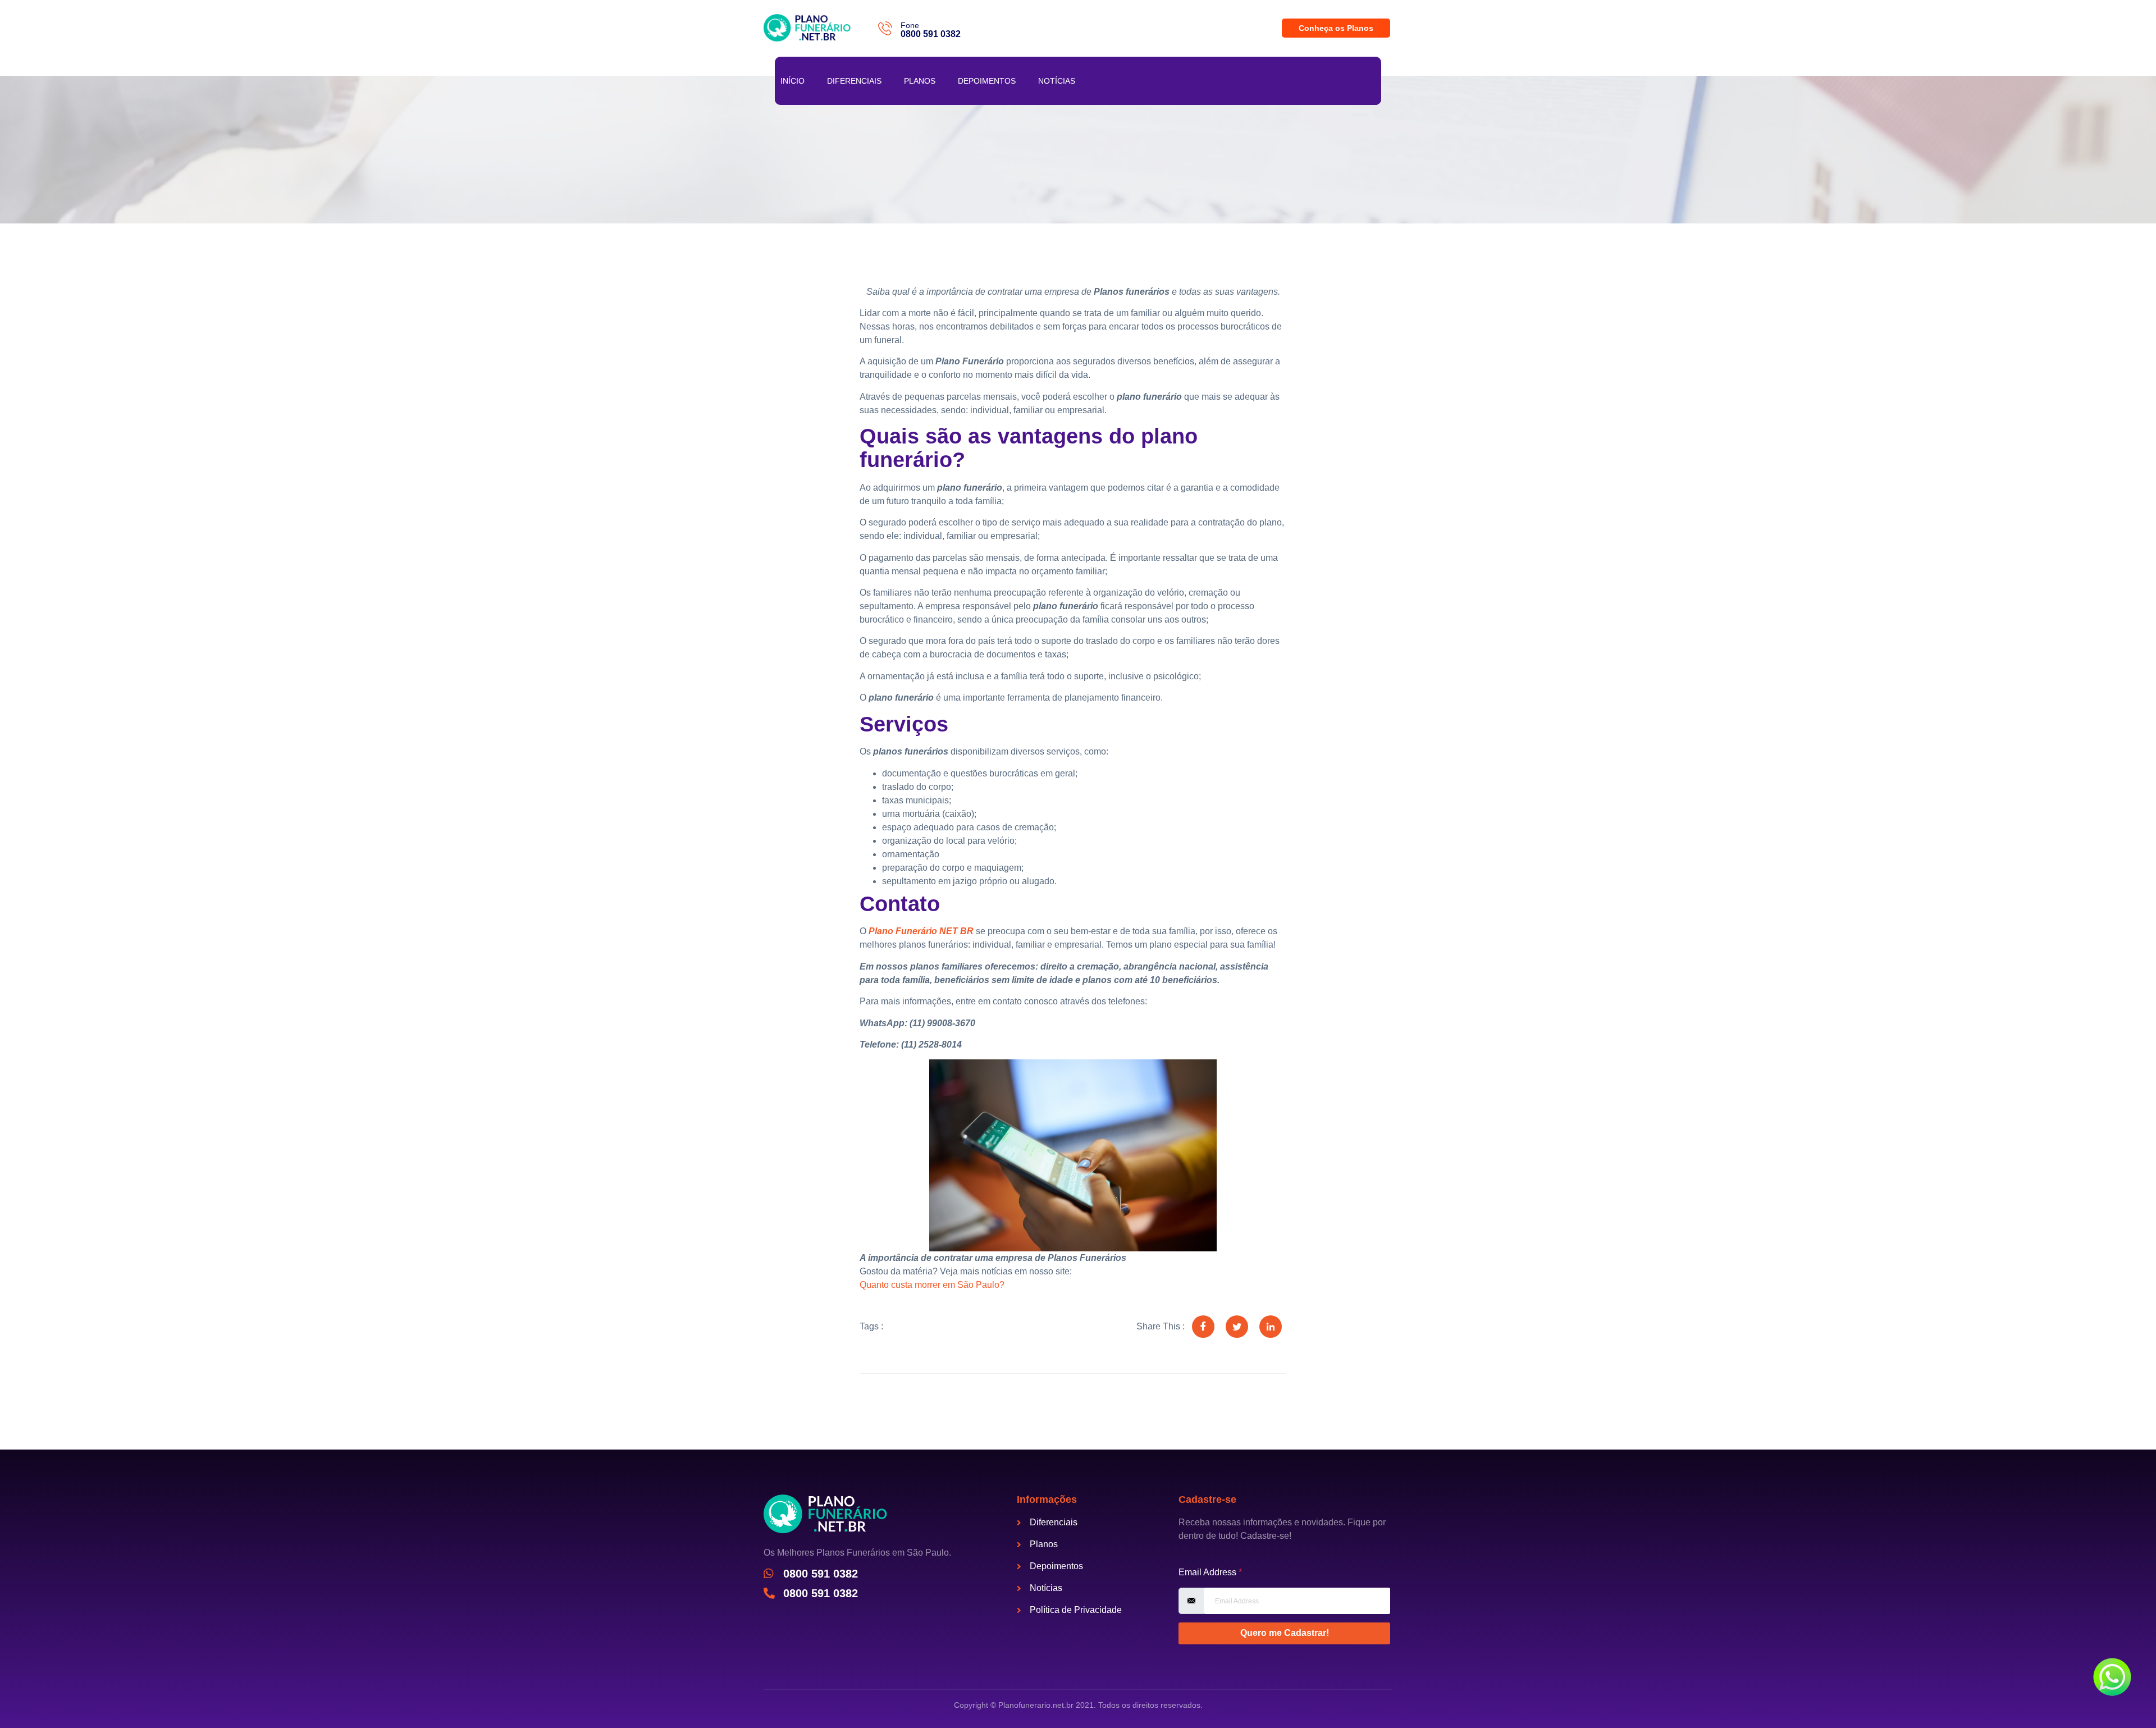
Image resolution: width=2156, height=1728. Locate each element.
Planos (920, 81)
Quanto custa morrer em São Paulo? (932, 1285)
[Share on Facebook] (1203, 1327)
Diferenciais (854, 81)
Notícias (1057, 81)
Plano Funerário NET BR (921, 931)
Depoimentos (987, 81)
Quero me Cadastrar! (1285, 1633)
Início (792, 81)
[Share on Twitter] (1237, 1327)
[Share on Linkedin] (1271, 1327)
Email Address (1210, 1572)
